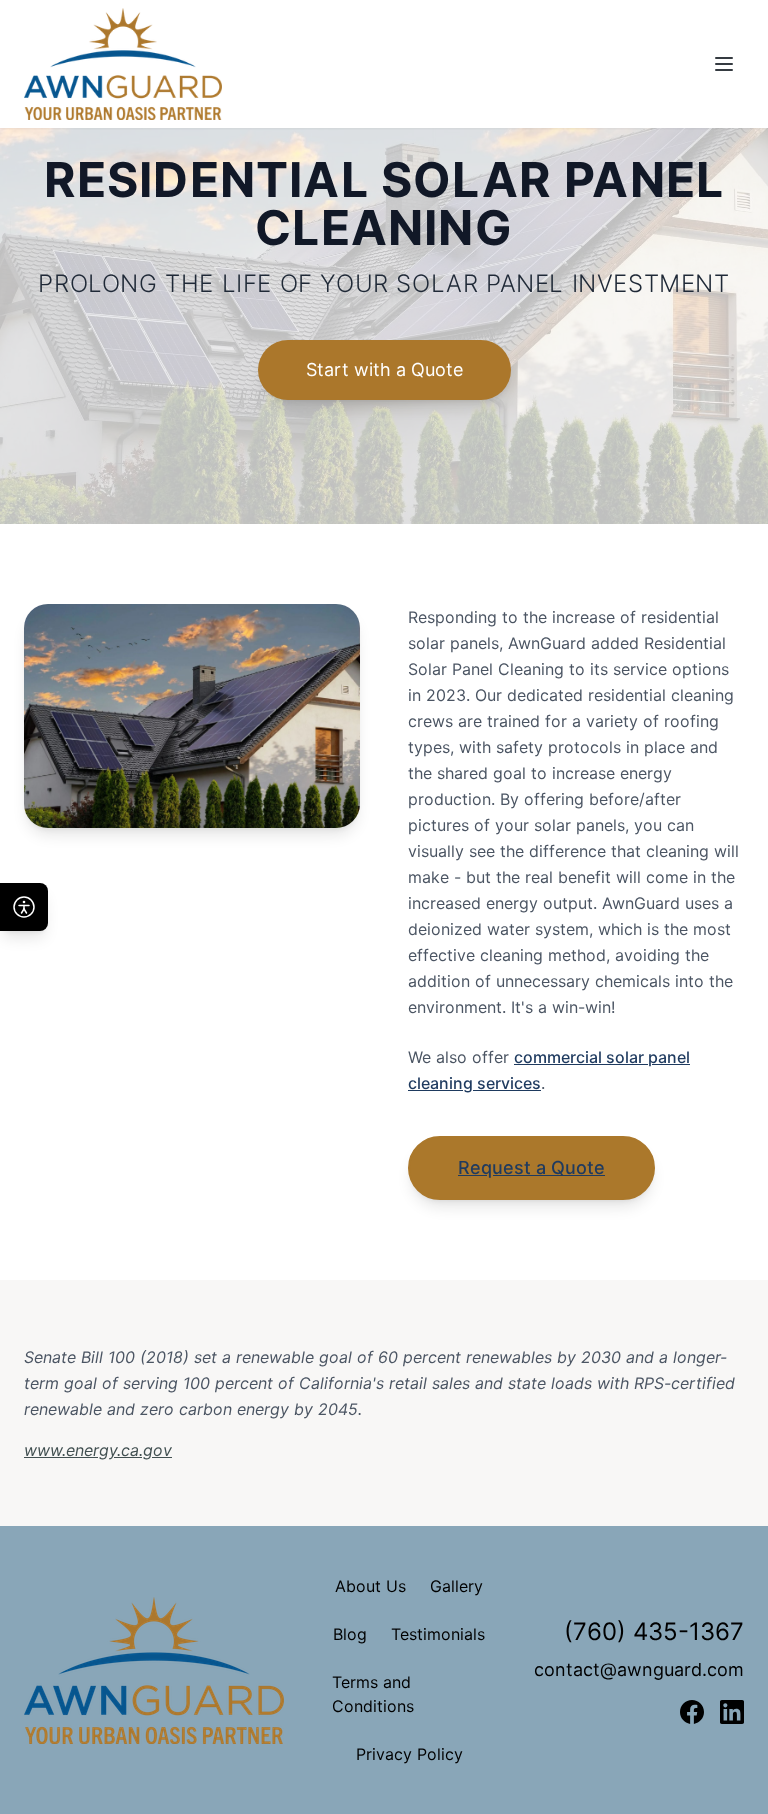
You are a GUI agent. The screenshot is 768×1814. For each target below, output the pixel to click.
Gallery (456, 1586)
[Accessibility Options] (24, 907)
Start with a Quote (384, 369)
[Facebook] (692, 1712)
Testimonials (438, 1634)
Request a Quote (531, 1167)
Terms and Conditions (373, 1694)
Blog (350, 1634)
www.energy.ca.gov (98, 1450)
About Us (370, 1586)
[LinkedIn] (732, 1712)
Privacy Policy (409, 1754)
